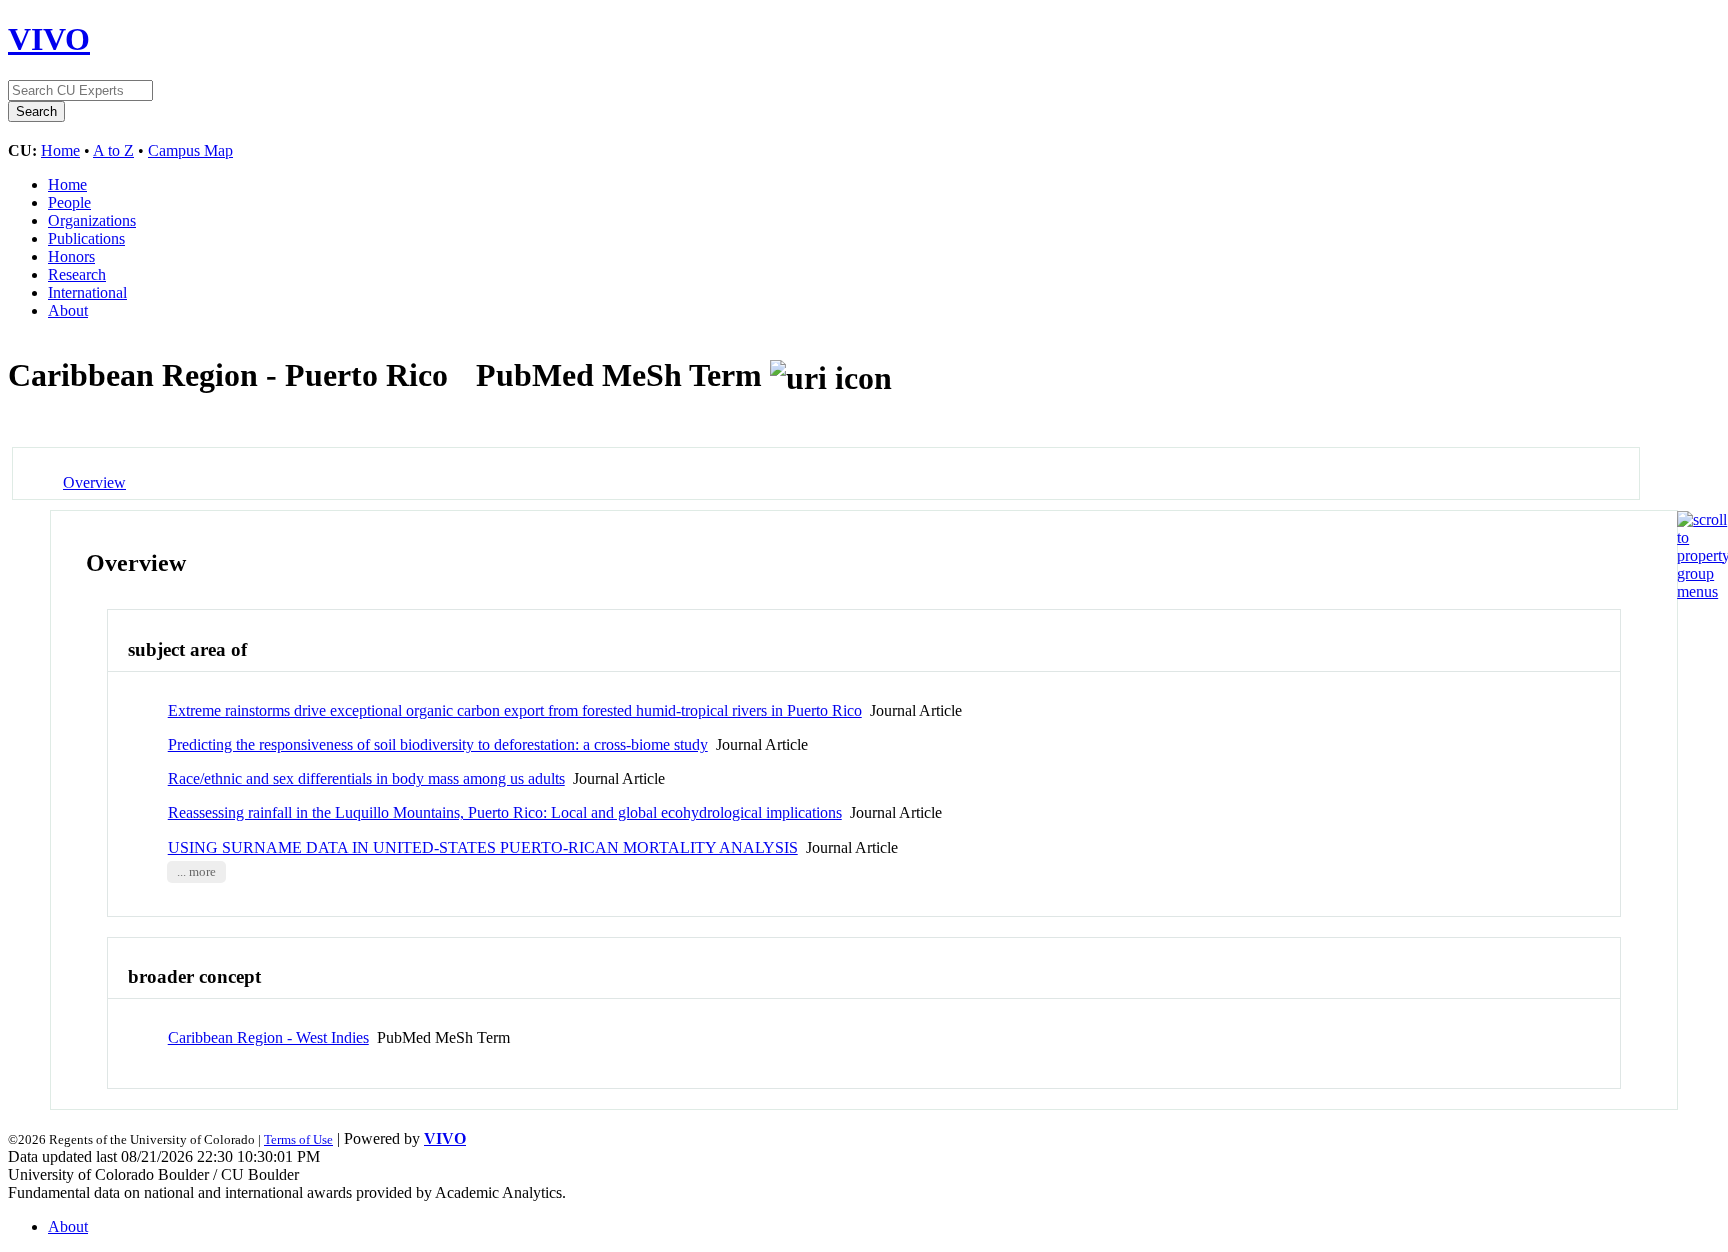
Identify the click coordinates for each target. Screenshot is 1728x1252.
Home (60, 150)
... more (196, 872)
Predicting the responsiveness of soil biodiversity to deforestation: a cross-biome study (438, 744)
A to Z (113, 150)
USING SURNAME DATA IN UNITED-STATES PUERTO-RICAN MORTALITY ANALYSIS (483, 847)
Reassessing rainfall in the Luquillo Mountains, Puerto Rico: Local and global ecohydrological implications (505, 812)
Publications (86, 238)
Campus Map (190, 150)
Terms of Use (298, 1139)
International (87, 292)
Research (77, 274)
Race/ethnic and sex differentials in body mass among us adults (366, 778)
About (68, 310)
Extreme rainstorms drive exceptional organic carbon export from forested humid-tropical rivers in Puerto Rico (515, 710)
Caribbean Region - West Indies (268, 1037)
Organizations (92, 220)
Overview (94, 482)
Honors (71, 256)
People (69, 202)
